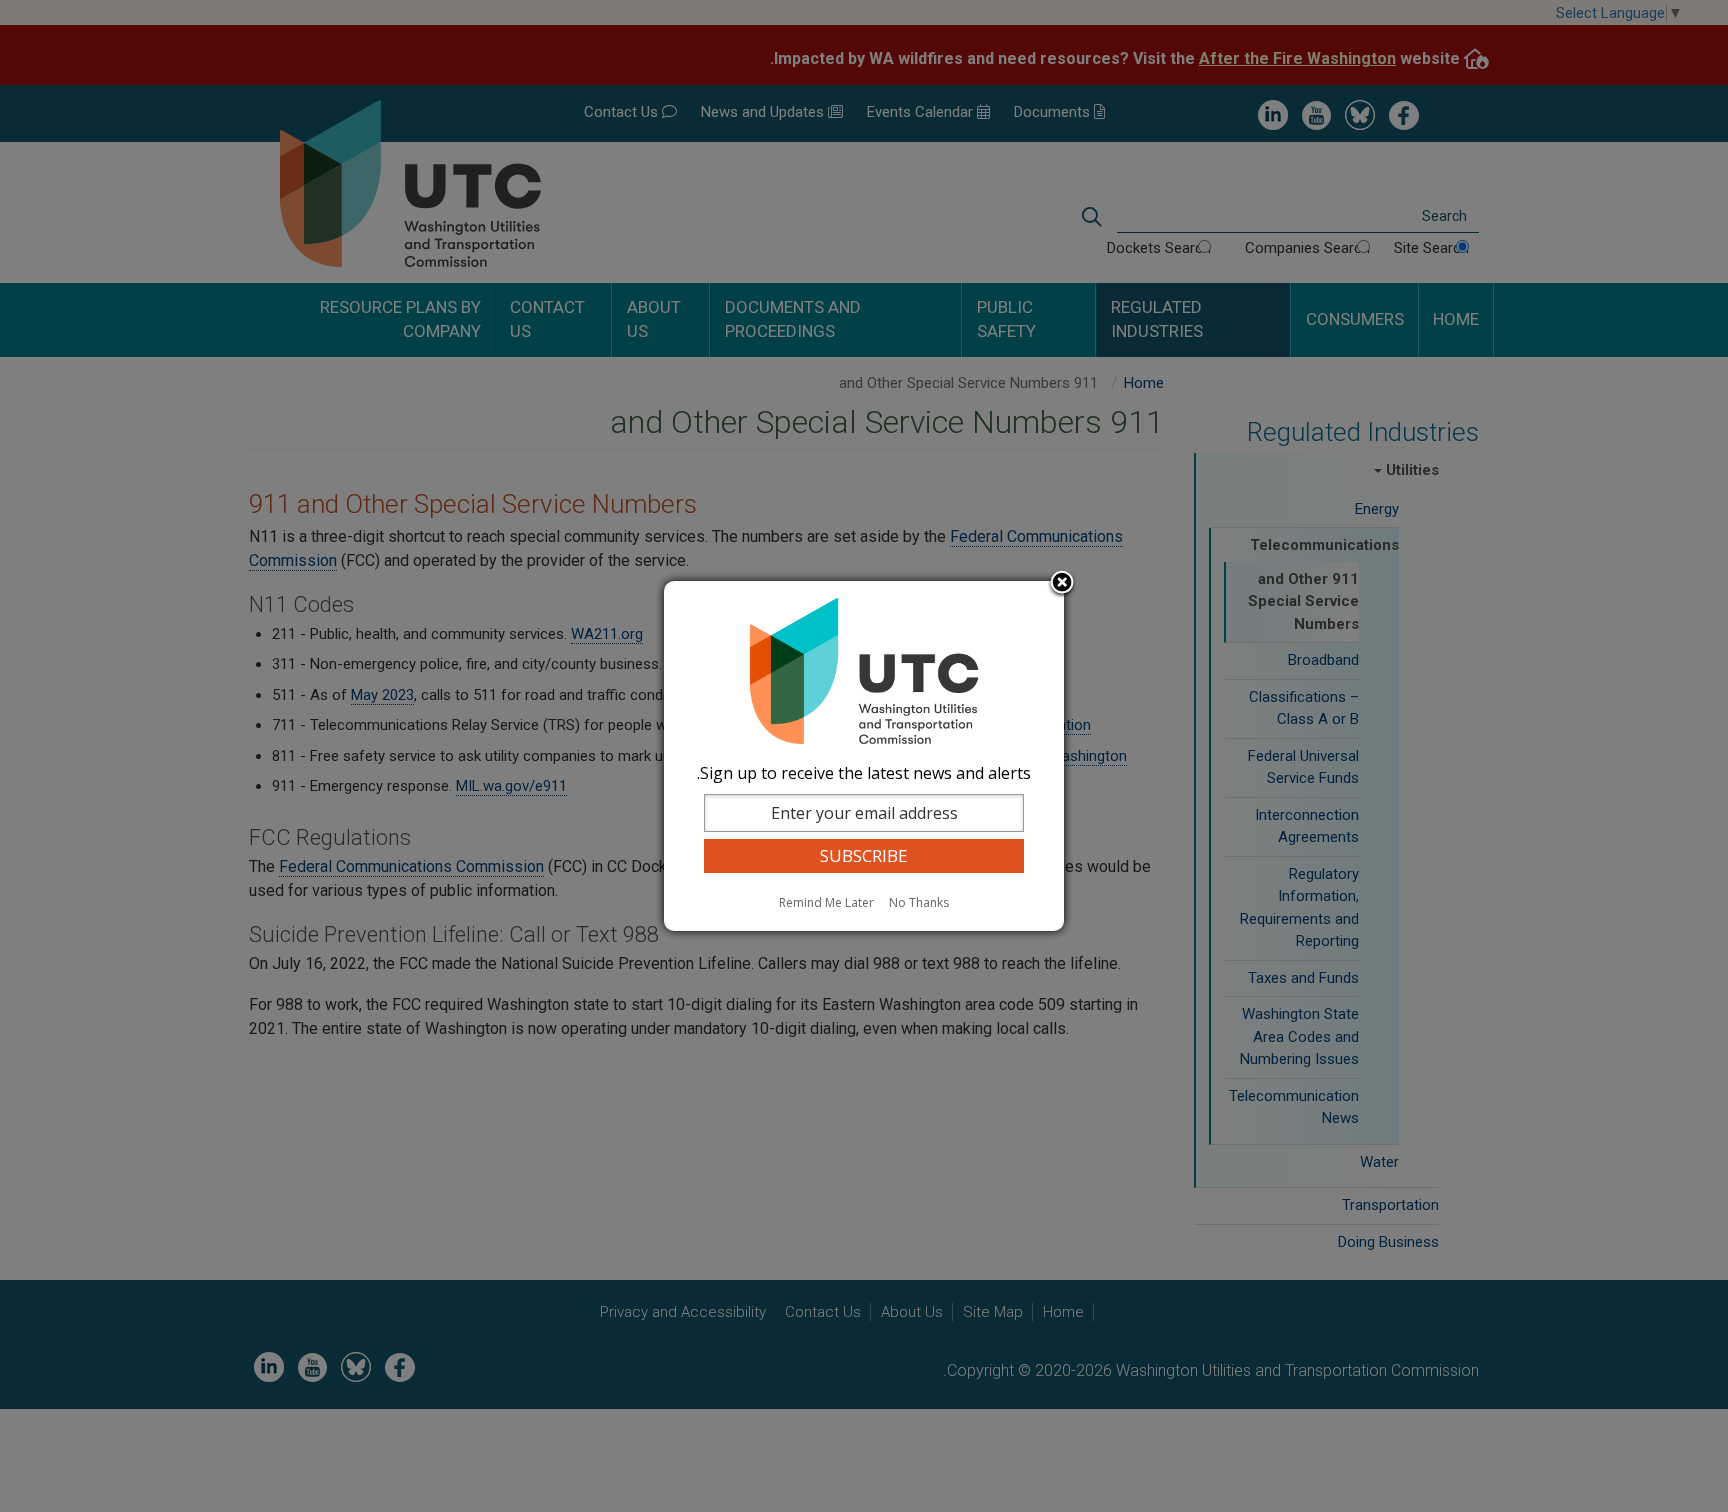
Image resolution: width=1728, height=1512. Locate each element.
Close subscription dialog (1062, 584)
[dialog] (864, 756)
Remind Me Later (826, 902)
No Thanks (919, 902)
